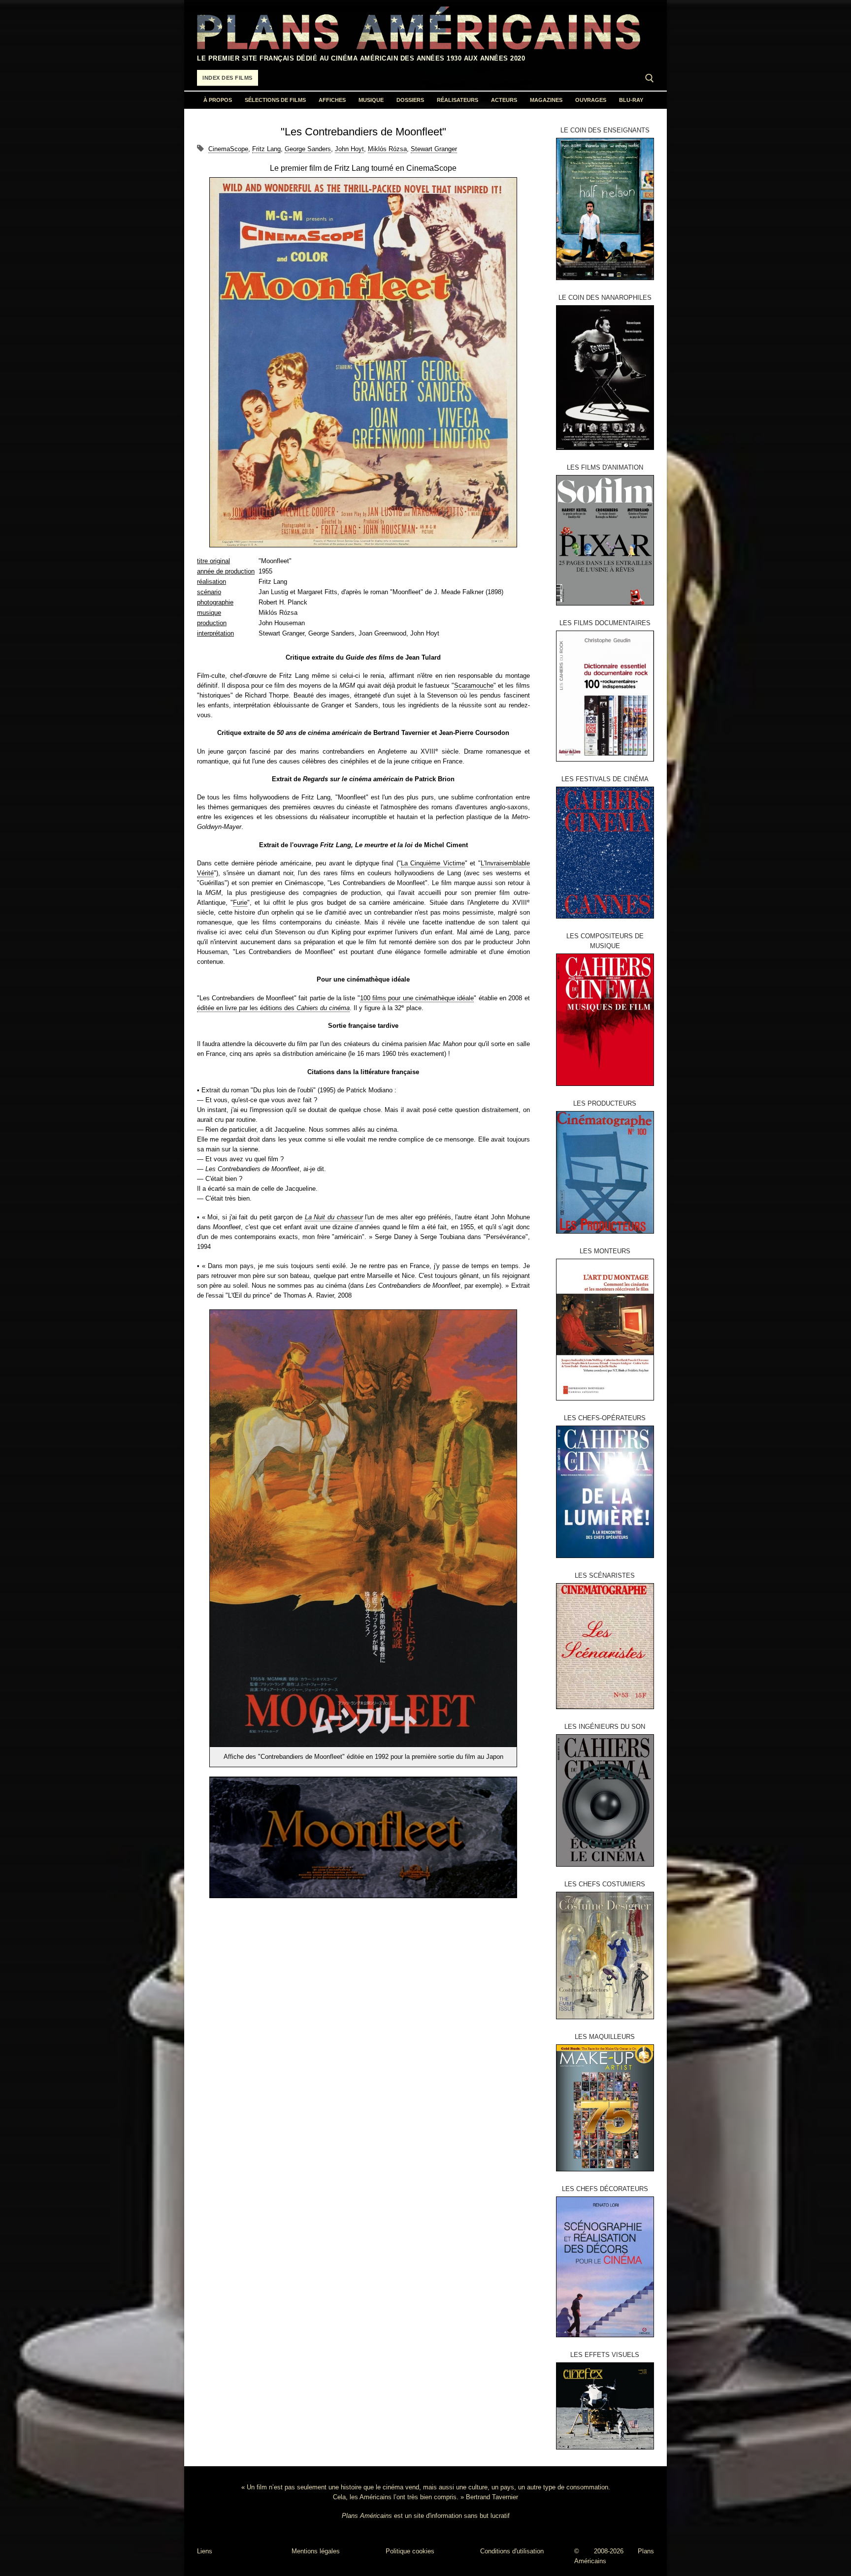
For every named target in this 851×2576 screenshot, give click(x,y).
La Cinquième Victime (433, 863)
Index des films (228, 78)
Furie (240, 903)
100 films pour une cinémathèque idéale (417, 998)
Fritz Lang (266, 149)
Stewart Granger (434, 149)
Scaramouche (474, 685)
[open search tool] (650, 78)
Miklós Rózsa (387, 149)
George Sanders (308, 149)
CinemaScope (228, 149)
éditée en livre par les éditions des (273, 1008)
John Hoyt (349, 149)
